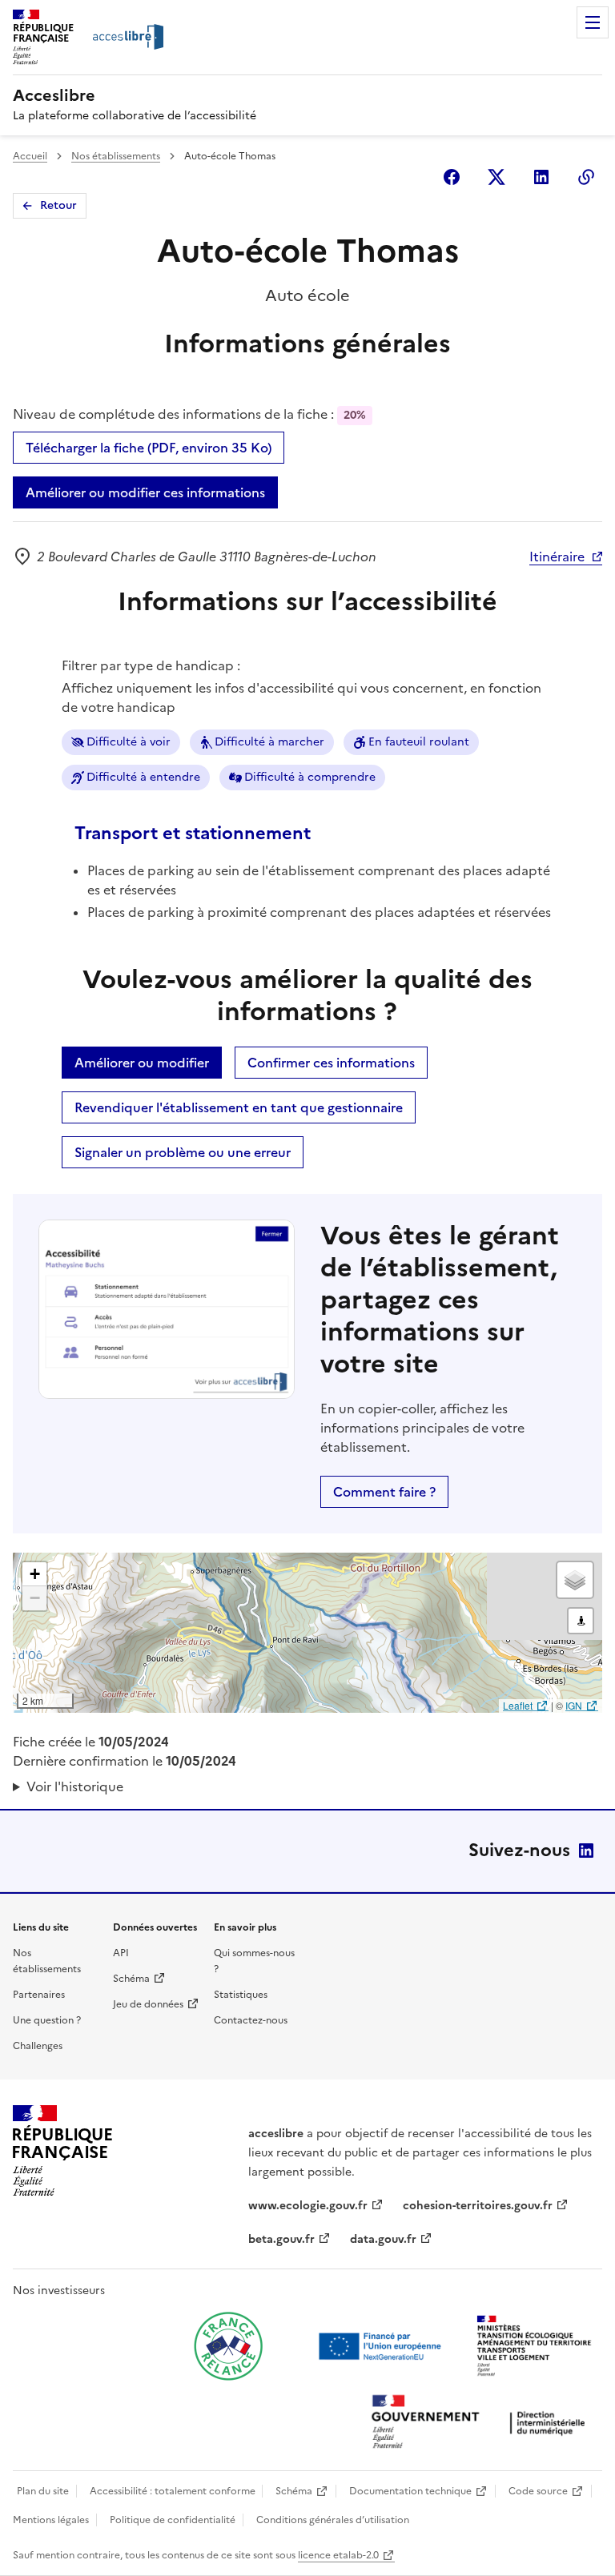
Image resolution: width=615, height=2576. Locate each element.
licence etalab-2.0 (338, 2555)
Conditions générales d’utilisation (333, 2520)
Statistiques (241, 1995)
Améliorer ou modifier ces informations (145, 492)
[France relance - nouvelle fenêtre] (228, 2346)
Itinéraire (557, 557)
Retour (58, 205)
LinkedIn (586, 1851)
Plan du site (43, 2491)
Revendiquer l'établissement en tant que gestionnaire (239, 1107)
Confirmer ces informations (331, 1063)
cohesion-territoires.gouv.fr (478, 2206)
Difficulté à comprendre (310, 777)
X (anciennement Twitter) (496, 177)
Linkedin (541, 177)
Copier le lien (586, 177)
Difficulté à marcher (269, 742)
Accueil (30, 156)
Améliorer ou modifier (142, 1063)
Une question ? (47, 2020)
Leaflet (518, 1705)
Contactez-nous (251, 2020)
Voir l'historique (75, 1786)
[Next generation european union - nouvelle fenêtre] (382, 2346)
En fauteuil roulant (419, 742)
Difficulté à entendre (143, 777)
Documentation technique (410, 2491)
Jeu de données (148, 2004)
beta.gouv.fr (281, 2239)
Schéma (131, 1979)
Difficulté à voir (129, 742)
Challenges (38, 2046)
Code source (538, 2491)
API (121, 1953)
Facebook (452, 177)
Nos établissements (116, 156)
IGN (574, 1705)
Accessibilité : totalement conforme (173, 2491)
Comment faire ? (384, 1492)
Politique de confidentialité (173, 2520)
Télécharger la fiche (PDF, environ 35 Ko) (149, 448)
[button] (34, 1574)
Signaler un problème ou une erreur (183, 1152)
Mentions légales (51, 2520)
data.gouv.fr (383, 2239)
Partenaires (39, 1995)
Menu (593, 22)
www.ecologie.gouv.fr (308, 2206)
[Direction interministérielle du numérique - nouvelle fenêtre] (482, 2423)
